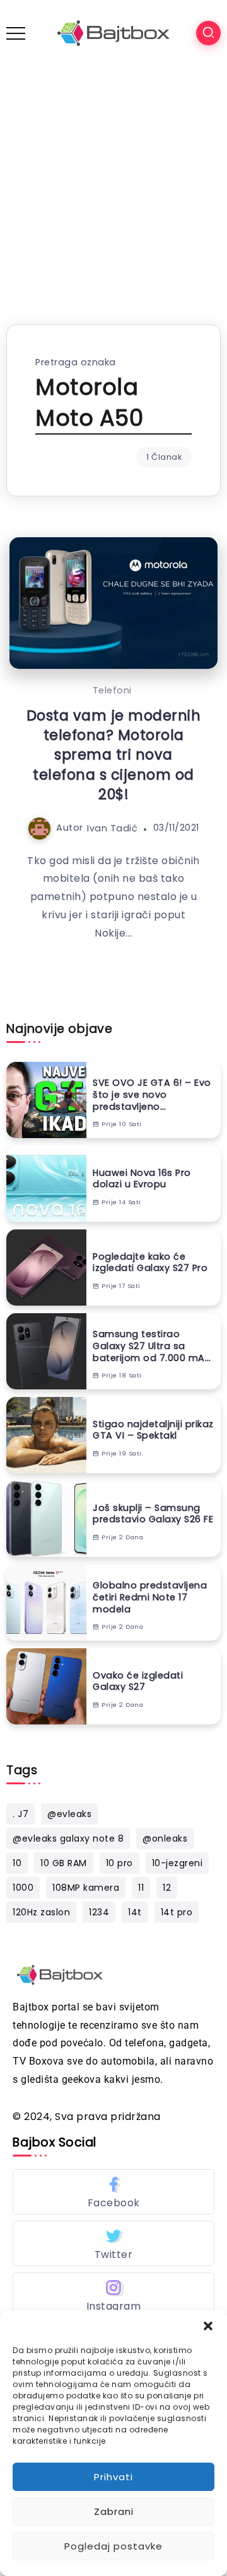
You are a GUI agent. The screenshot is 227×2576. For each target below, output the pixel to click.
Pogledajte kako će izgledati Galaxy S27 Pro (150, 1262)
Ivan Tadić (112, 828)
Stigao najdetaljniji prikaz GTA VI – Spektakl (153, 1430)
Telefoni (112, 690)
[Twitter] (113, 2243)
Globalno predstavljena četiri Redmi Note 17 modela (150, 1597)
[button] (208, 2326)
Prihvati (113, 2477)
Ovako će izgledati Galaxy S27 (138, 1681)
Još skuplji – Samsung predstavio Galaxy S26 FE (153, 1514)
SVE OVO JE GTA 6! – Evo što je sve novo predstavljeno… (152, 1095)
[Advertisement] (113, 186)
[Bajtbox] (113, 32)
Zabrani (114, 2511)
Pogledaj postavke (113, 2546)
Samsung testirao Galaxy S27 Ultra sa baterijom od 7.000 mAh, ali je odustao (153, 1346)
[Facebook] (113, 2192)
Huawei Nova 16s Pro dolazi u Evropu (142, 1179)
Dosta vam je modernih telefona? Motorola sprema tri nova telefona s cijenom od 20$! (114, 755)
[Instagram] (113, 2295)
